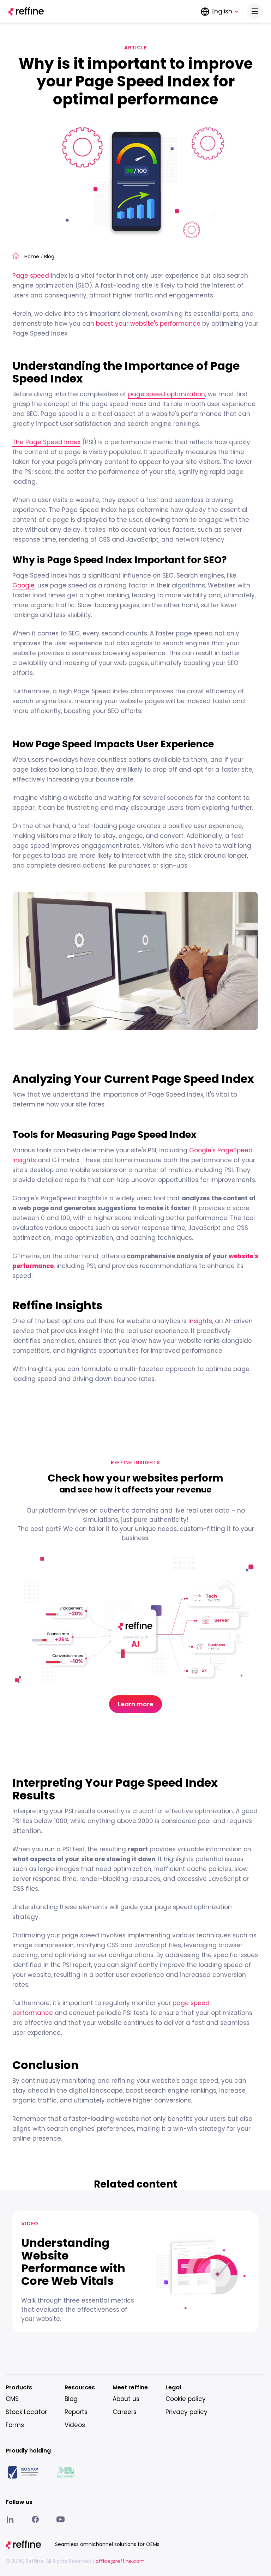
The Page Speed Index (46, 442)
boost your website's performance (148, 324)
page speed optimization (167, 394)
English (222, 11)
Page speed (31, 276)
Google (23, 585)
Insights (200, 1321)
